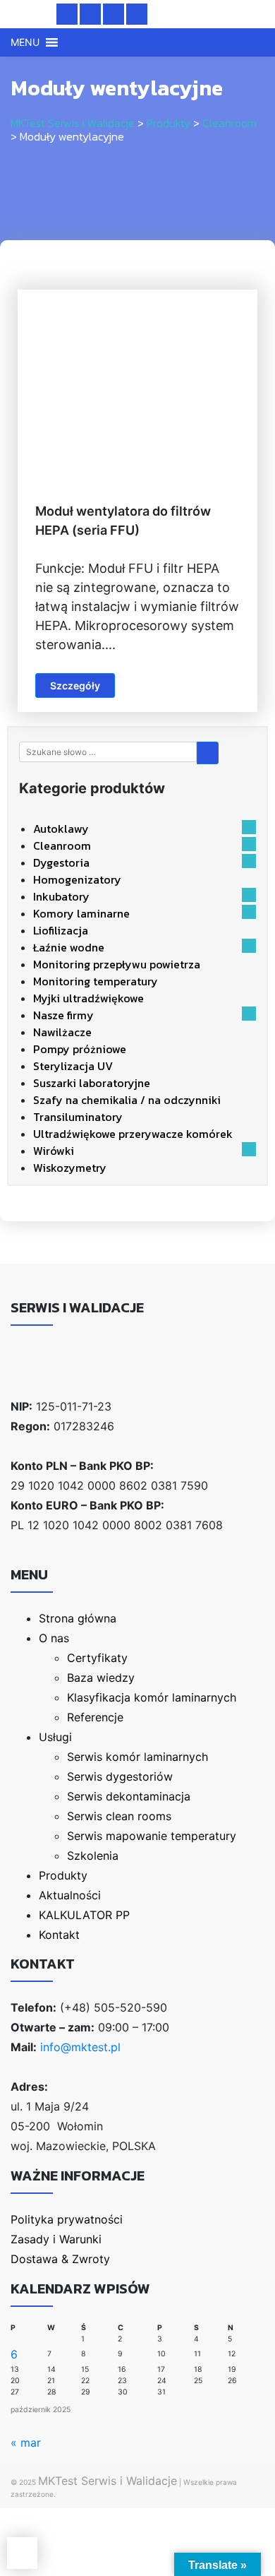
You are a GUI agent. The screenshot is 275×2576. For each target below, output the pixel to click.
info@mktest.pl (80, 2047)
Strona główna (78, 1618)
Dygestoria (61, 862)
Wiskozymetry (70, 1168)
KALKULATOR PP (84, 1915)
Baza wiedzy (101, 1678)
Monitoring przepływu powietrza (117, 964)
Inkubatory (61, 896)
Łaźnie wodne (69, 947)
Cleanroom (62, 845)
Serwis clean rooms (119, 1816)
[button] (25, 42)
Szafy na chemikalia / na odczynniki (127, 1100)
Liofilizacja (61, 930)
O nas (54, 1638)
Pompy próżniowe (80, 1049)
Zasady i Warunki (56, 2239)
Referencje (95, 1717)
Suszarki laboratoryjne (92, 1083)
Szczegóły (75, 685)
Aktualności (70, 1895)
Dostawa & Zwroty (60, 2259)
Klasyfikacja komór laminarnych (152, 1697)
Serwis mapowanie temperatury (152, 1836)
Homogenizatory (77, 879)
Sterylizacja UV (73, 1066)
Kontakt (59, 1935)
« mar (26, 2443)
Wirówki (54, 1151)
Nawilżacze (62, 1032)
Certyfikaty (97, 1658)
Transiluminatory (78, 1117)
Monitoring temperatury (96, 981)
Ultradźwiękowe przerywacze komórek (133, 1134)
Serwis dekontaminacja (129, 1796)
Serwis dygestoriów (120, 1776)
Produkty (63, 1875)
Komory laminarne (81, 913)
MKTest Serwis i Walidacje (108, 2481)
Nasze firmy (63, 1015)
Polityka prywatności (67, 2219)
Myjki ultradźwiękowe (88, 998)
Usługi (55, 1737)
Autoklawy (61, 829)
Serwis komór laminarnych (137, 1757)
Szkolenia (93, 1856)
